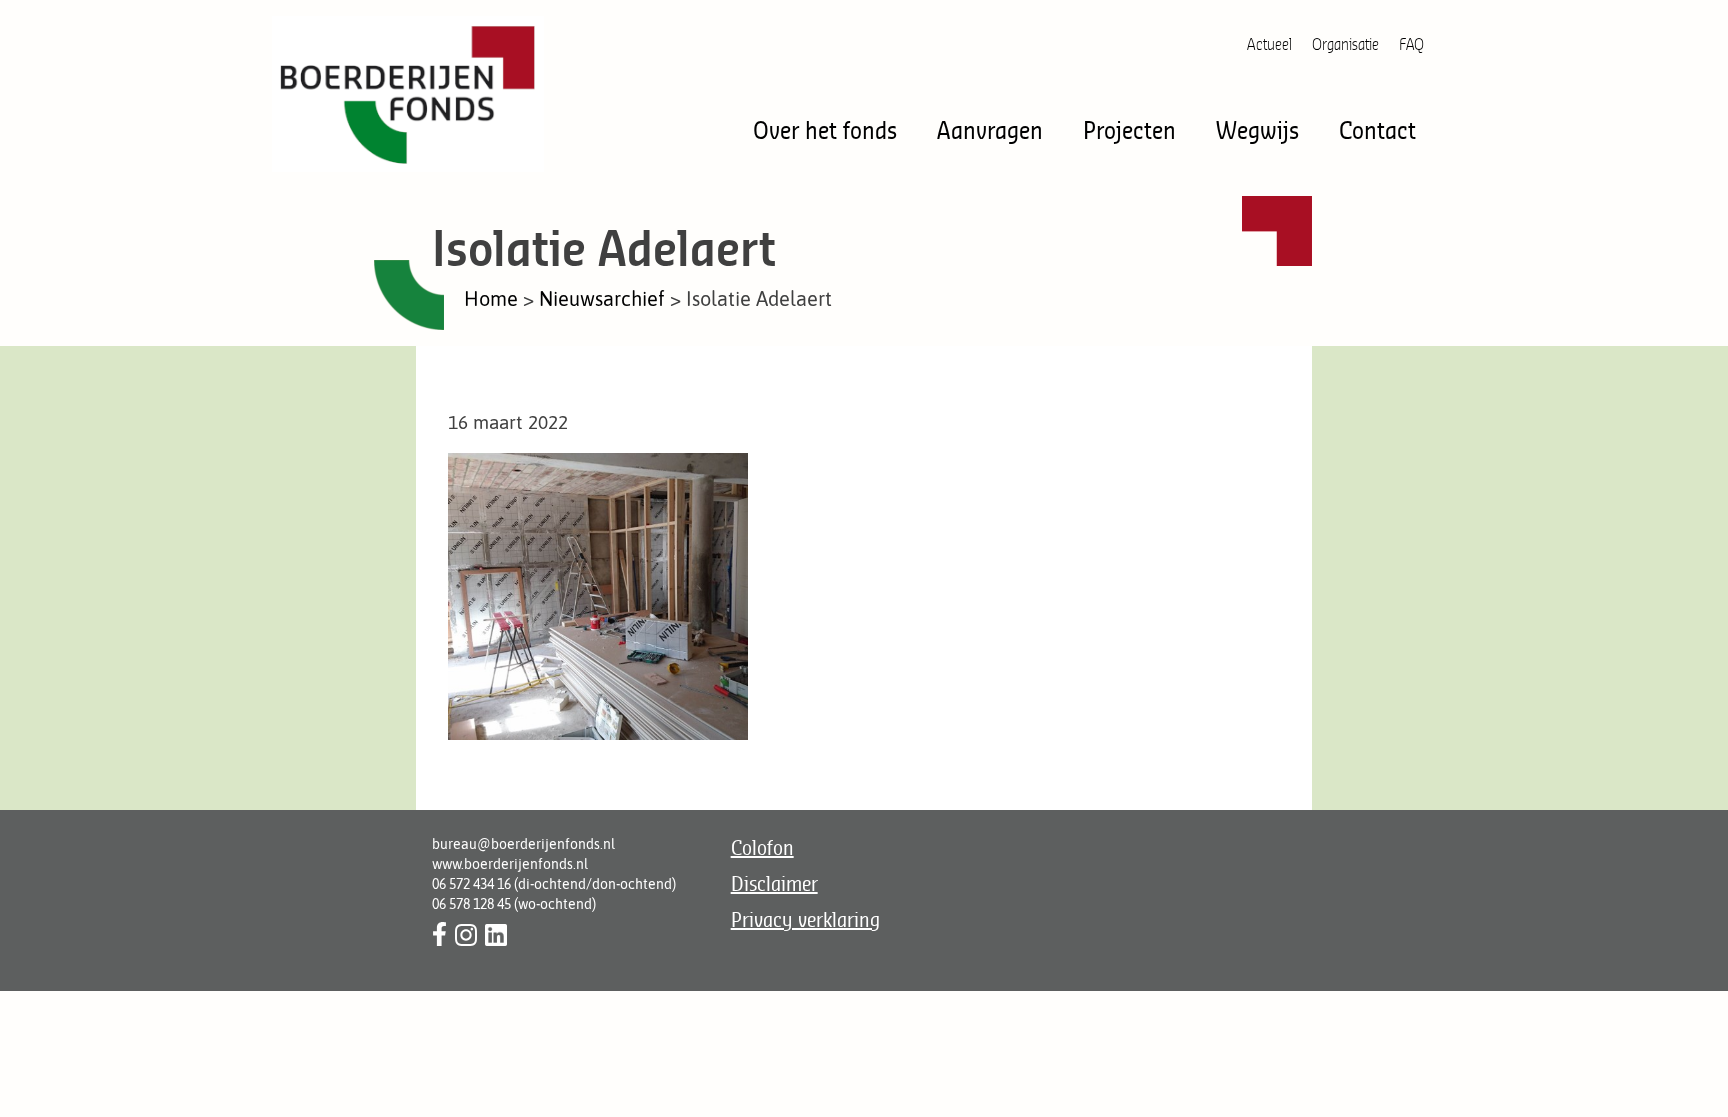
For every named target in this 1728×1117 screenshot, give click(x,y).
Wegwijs (1257, 129)
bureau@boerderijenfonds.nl (523, 844)
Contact (1377, 129)
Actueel (1269, 44)
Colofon (762, 847)
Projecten (1129, 129)
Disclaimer (774, 883)
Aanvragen (990, 129)
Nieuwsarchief (602, 298)
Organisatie (1345, 44)
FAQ (1411, 44)
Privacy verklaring (805, 919)
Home (491, 298)
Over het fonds (825, 129)
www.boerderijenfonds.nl (510, 864)
